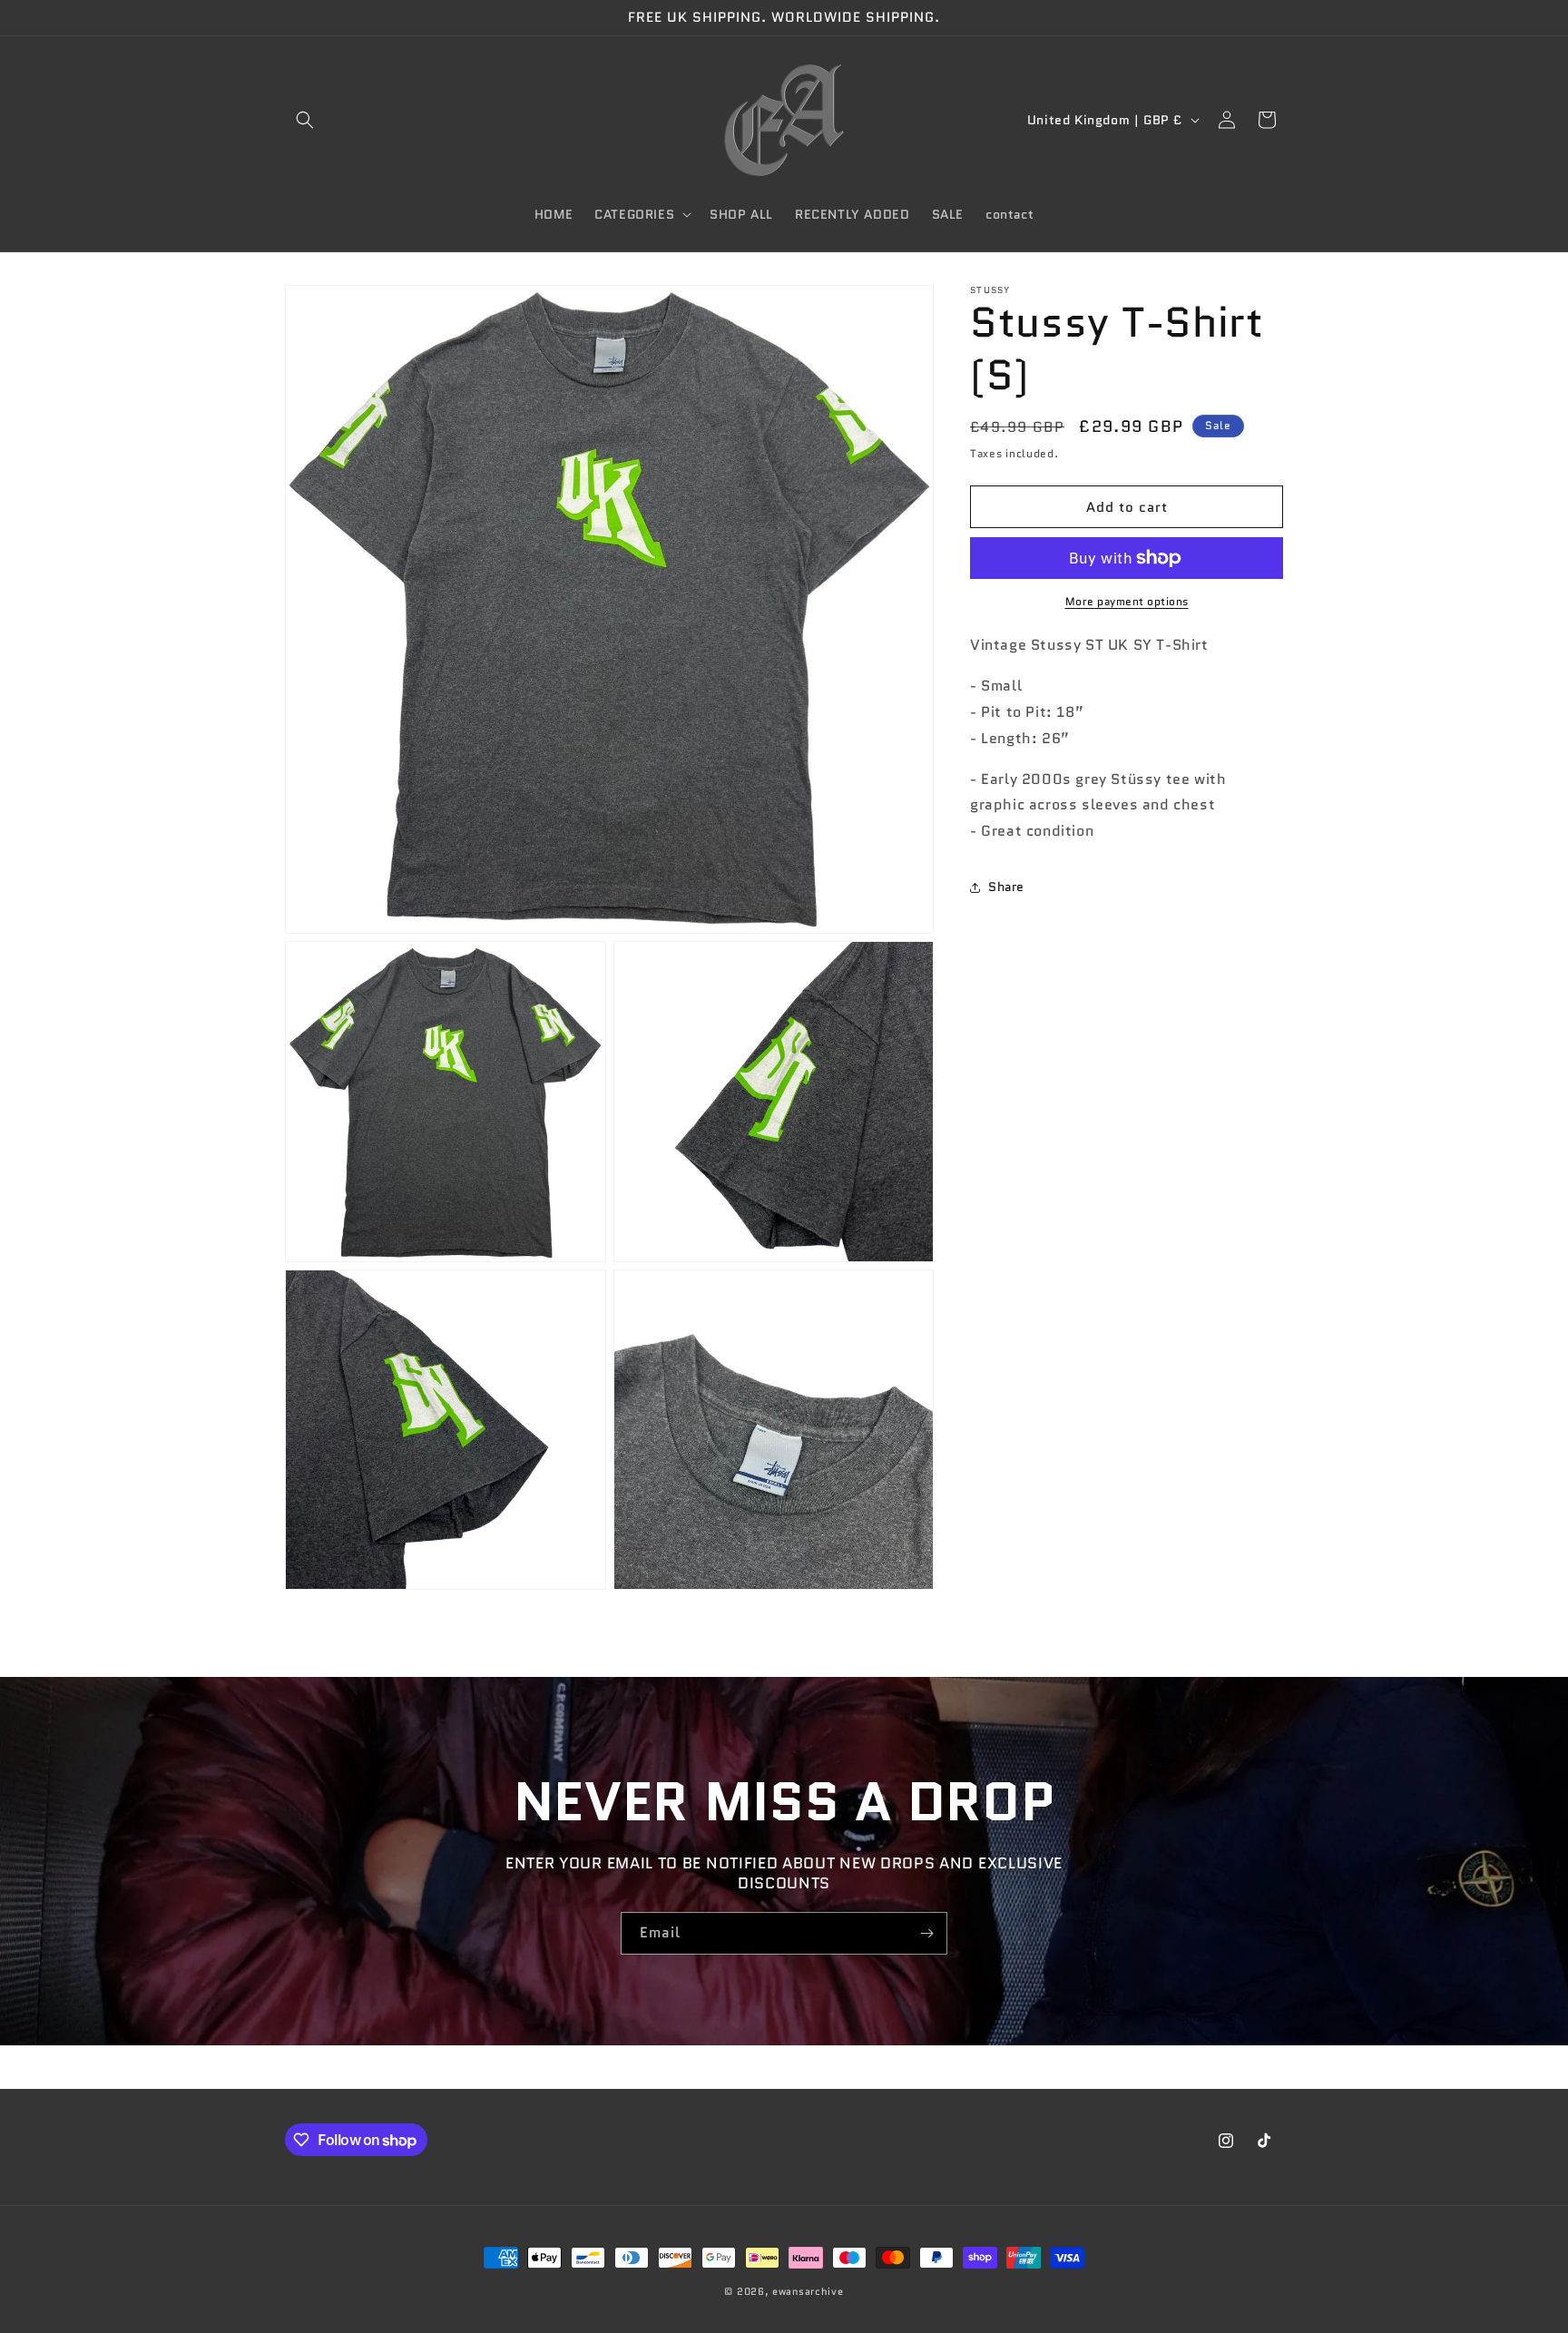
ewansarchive (808, 2291)
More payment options (1127, 601)
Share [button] (1006, 887)
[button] (305, 120)
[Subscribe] (926, 1933)
